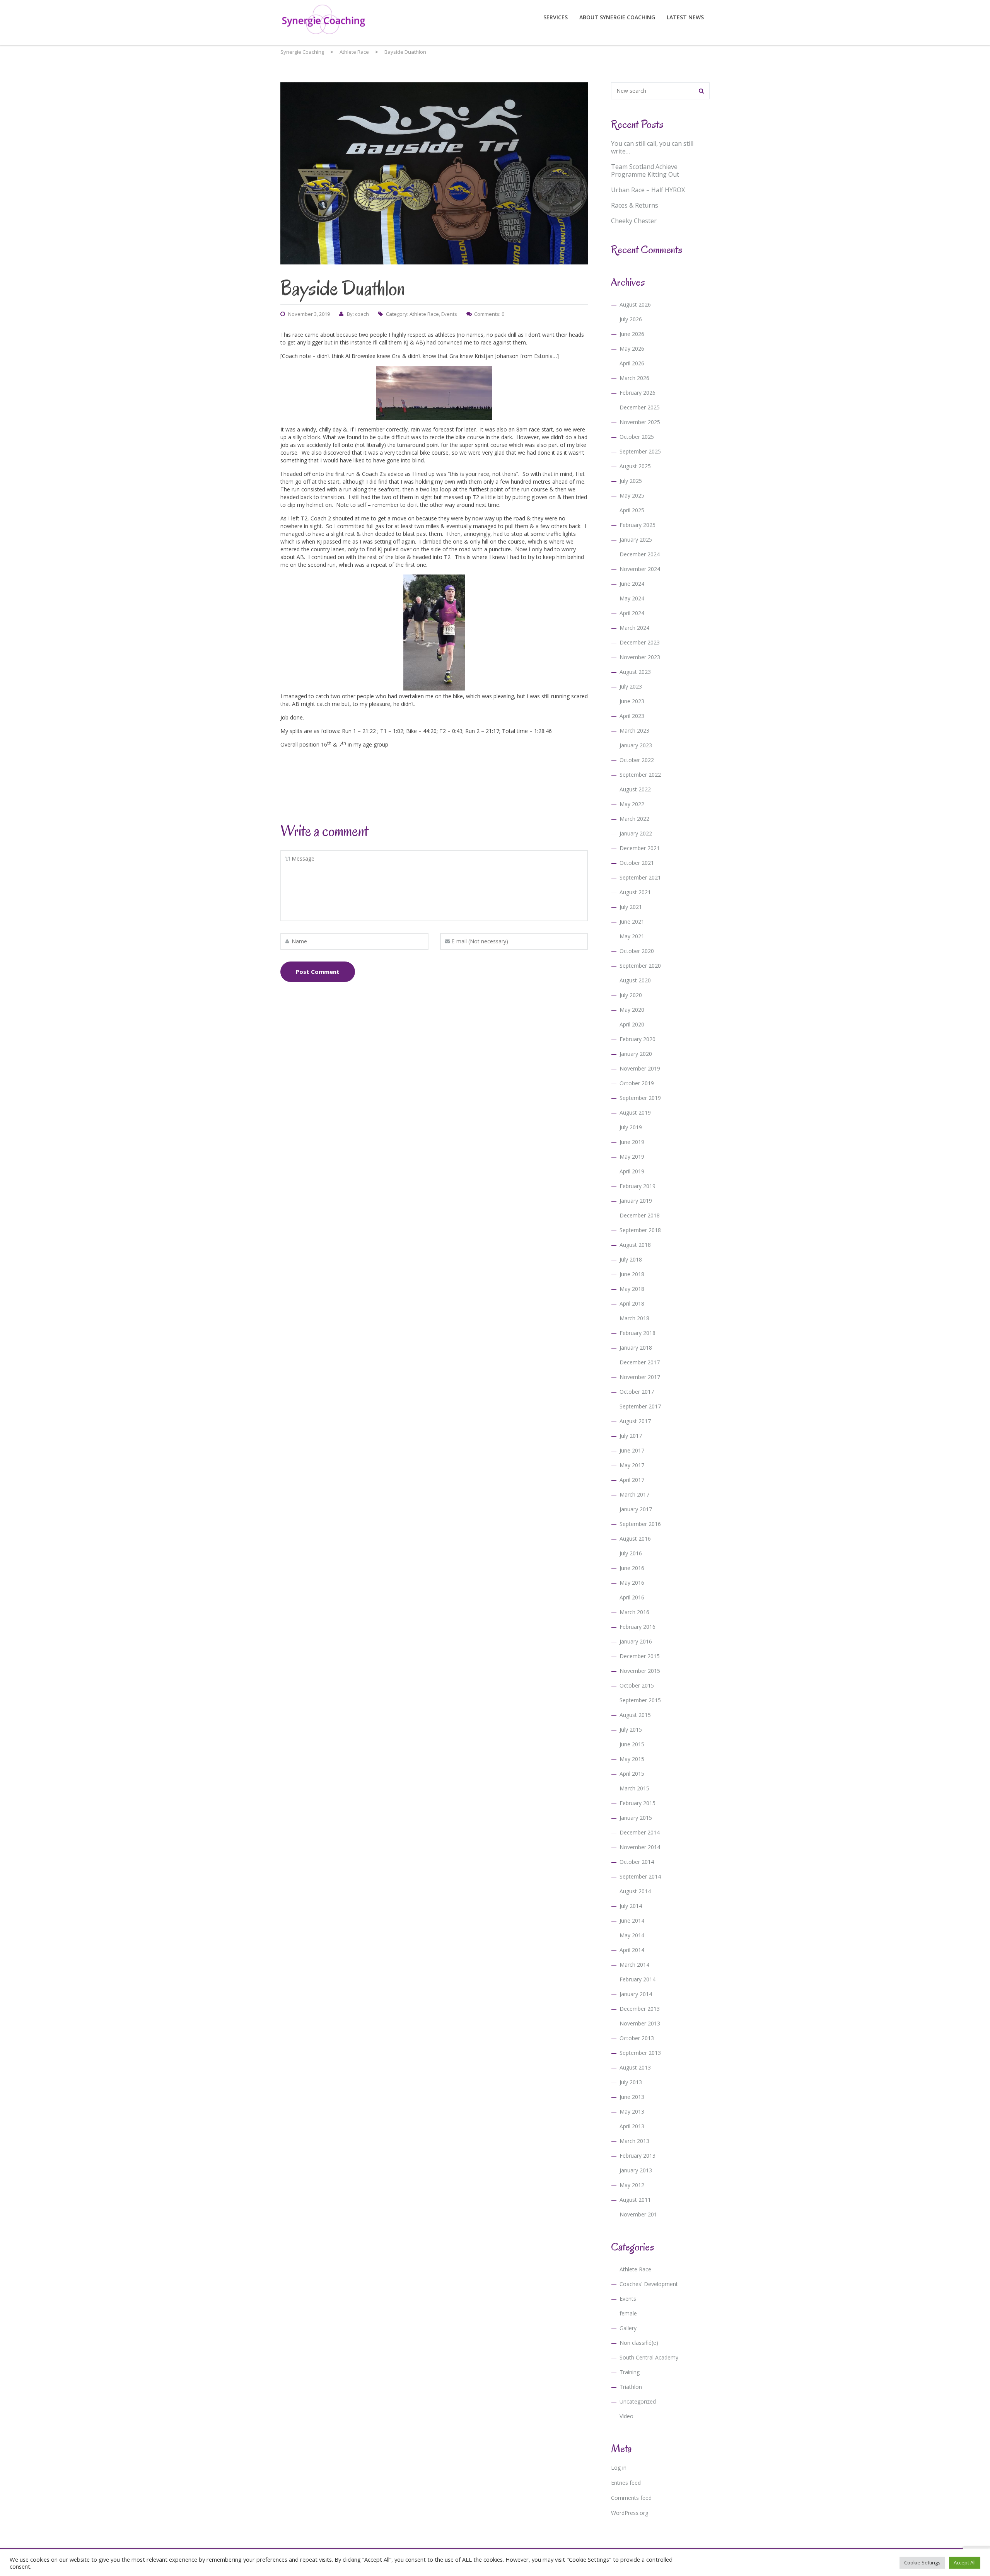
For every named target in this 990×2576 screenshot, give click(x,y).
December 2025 (640, 407)
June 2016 (632, 1568)
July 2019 (631, 1127)
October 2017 (637, 1392)
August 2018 (635, 1245)
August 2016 (635, 1539)
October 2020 (637, 951)
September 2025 (640, 451)
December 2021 (640, 848)
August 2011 (635, 2200)
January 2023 (636, 745)
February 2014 (638, 1979)
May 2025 (632, 495)
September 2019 (640, 1098)
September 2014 (640, 1876)
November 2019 (640, 1068)
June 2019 (632, 1142)
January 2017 (636, 1509)
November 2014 (640, 1847)
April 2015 (632, 1774)
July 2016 (631, 1553)
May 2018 (632, 1289)
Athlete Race (424, 314)
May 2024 (632, 598)
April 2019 (632, 1171)
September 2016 (640, 1524)
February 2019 (638, 1186)
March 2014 (634, 1965)
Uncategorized (638, 2401)
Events (449, 314)
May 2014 (632, 1935)
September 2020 (640, 966)
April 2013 (632, 2126)
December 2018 (640, 1215)
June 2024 (632, 584)
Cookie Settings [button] (922, 2562)
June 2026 (632, 334)
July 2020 (631, 995)
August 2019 (635, 1112)
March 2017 (634, 1494)
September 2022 (640, 775)
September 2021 (640, 877)
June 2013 (632, 2097)
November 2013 (640, 2023)
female (628, 2313)
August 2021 (635, 892)
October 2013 (637, 2038)
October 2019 (637, 1083)
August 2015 (635, 1715)
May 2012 (632, 2185)
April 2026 (632, 363)
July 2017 (631, 1436)
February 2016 (638, 1627)
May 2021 (632, 936)
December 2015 (640, 1656)
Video (626, 2416)
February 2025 (638, 525)
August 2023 (635, 672)
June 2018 (632, 1274)
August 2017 (635, 1421)
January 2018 (636, 1348)
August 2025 (635, 466)
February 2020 (638, 1039)
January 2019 (636, 1201)
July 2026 (631, 319)
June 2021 (632, 921)
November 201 (638, 2214)
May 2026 (632, 349)
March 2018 (634, 1318)
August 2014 (635, 1891)
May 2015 (632, 1759)
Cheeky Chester (634, 221)
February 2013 (638, 2156)
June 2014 (632, 1920)
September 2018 (640, 1230)
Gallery (628, 2328)
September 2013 (640, 2053)
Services (556, 17)
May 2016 (632, 1583)
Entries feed (626, 2483)
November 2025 (640, 422)
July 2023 (631, 686)
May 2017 (632, 1465)
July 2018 (631, 1259)
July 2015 (631, 1730)
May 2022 (632, 804)
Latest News (685, 17)
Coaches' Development (649, 2284)
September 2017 (640, 1406)
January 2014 (636, 1994)
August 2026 (635, 304)
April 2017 (632, 1480)
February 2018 (638, 1333)
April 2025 (632, 510)
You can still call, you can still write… (652, 147)
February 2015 (638, 1803)
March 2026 (634, 378)
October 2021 (637, 863)
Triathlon (631, 2387)
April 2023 (632, 716)
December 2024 (640, 554)
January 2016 (636, 1641)
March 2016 (634, 1612)
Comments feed (631, 2498)
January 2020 (636, 1054)
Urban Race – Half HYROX (648, 190)
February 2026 (638, 393)
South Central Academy (649, 2357)
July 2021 (631, 907)
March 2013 (634, 2141)
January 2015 (636, 1818)
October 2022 (637, 760)
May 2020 (632, 1010)
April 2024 (632, 613)
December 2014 (640, 1832)
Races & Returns (635, 205)
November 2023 (640, 657)
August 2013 (635, 2067)
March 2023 (634, 731)
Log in (619, 2468)
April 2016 (632, 1597)
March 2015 (634, 1788)
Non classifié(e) (639, 2343)
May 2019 (632, 1157)
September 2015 (640, 1700)
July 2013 (631, 2082)
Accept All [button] (965, 2562)
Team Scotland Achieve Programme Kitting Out (645, 170)
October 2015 (637, 1685)
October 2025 (637, 437)
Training (630, 2372)
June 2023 (632, 701)
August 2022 (635, 789)
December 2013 (640, 2009)
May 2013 (632, 2111)
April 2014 (632, 1950)
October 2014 (637, 1862)
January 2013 (636, 2170)
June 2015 (632, 1744)
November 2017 (640, 1377)
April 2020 (632, 1024)
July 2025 (631, 481)
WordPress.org (630, 2513)
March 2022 (634, 819)
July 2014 (631, 1906)
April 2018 (632, 1303)
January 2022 (636, 833)
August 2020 (635, 980)
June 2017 (632, 1450)
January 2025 (636, 540)
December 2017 (640, 1362)
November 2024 (640, 569)
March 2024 (634, 628)
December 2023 (640, 642)
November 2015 (640, 1671)
